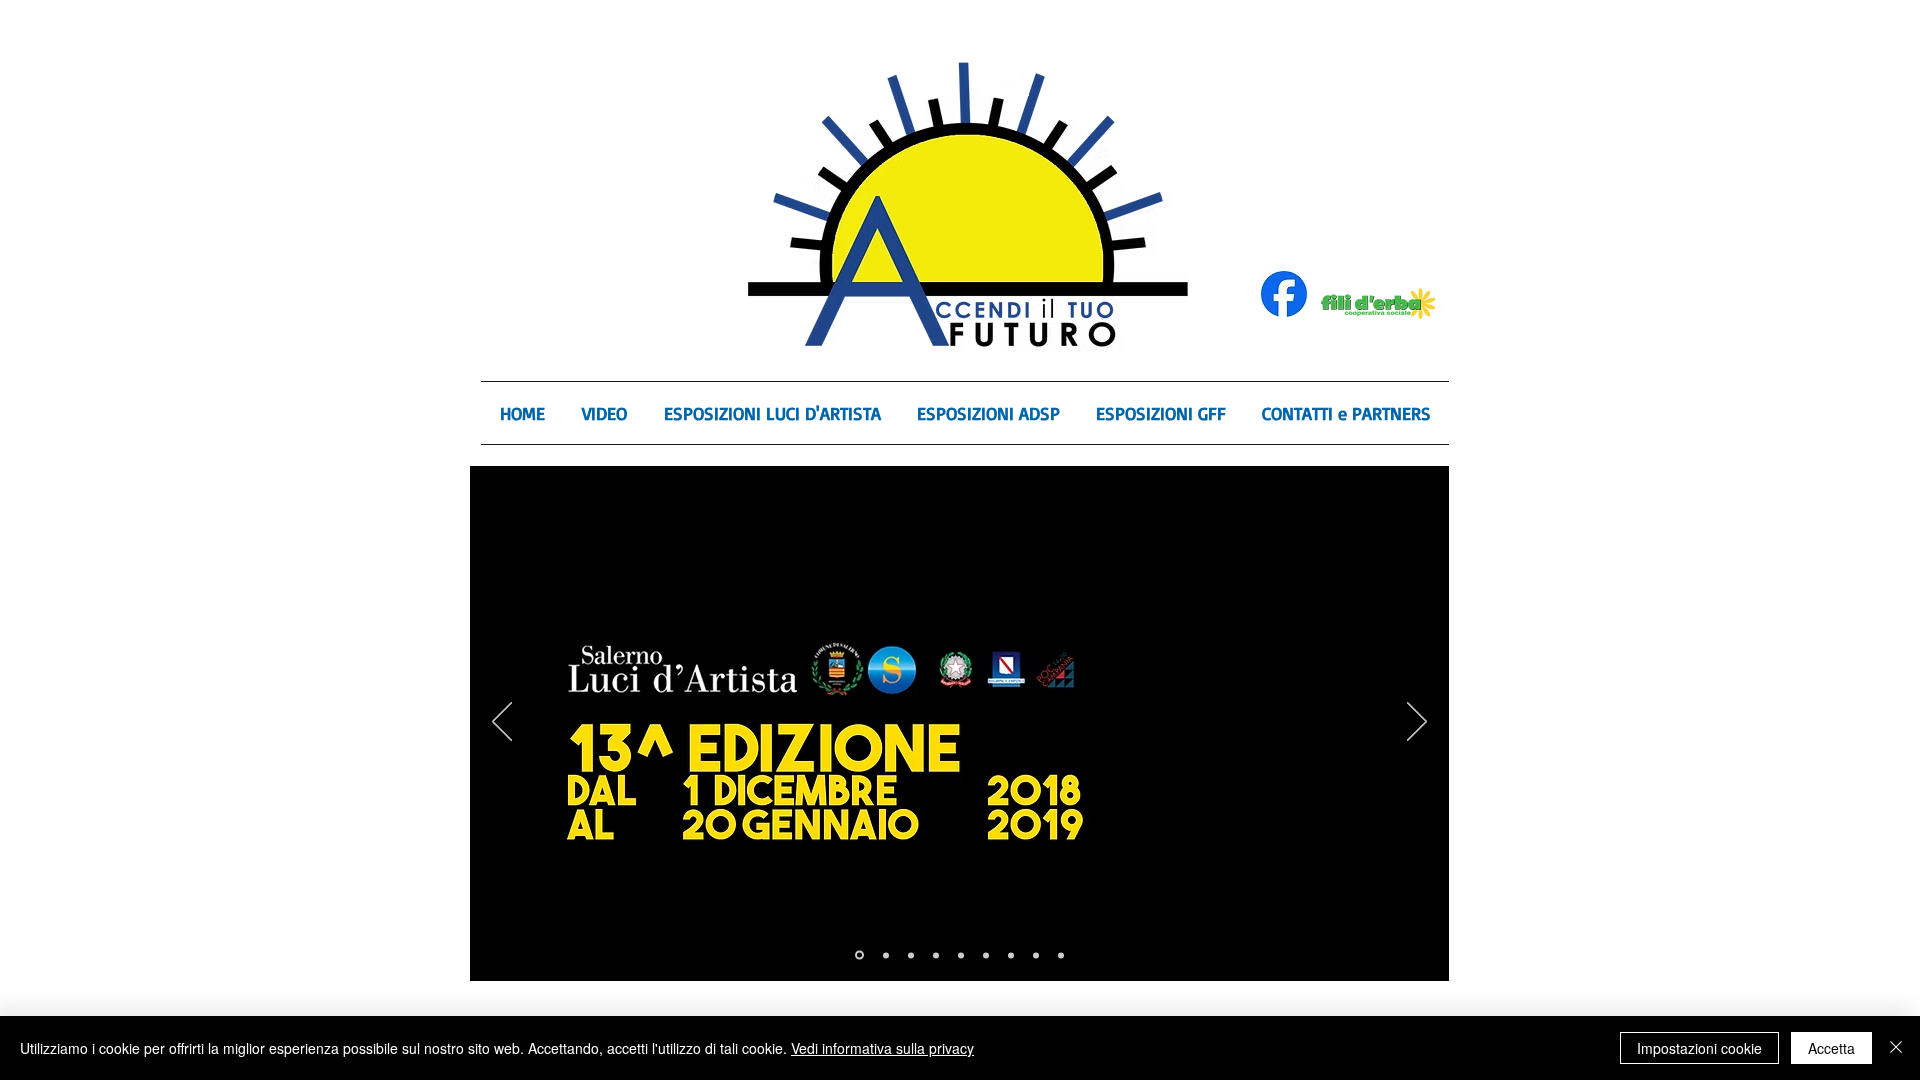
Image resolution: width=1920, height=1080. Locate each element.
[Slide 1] (911, 955)
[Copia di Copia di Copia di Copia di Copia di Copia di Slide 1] (1061, 955)
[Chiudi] (1896, 1048)
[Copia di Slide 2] (886, 955)
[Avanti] (1417, 723)
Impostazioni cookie (1699, 1048)
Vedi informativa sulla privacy (882, 1048)
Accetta (1831, 1048)
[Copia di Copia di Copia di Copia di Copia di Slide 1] (1036, 955)
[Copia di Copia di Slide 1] (961, 955)
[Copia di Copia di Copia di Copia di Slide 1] (1011, 955)
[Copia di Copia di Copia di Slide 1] (986, 955)
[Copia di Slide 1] (936, 955)
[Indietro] (502, 723)
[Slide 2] (859, 955)
